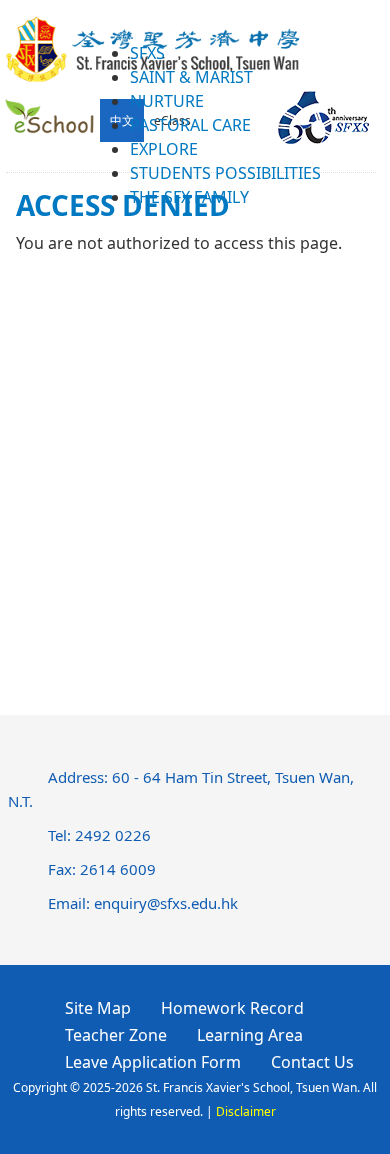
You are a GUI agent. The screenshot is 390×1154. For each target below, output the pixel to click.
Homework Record (232, 1008)
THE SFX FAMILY (189, 197)
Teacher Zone (116, 1035)
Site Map (98, 1008)
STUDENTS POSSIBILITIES (225, 173)
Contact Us (312, 1062)
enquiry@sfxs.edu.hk (166, 903)
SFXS (147, 53)
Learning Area (250, 1035)
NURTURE (167, 101)
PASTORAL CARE (190, 125)
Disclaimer (246, 1111)
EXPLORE (164, 149)
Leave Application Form (153, 1062)
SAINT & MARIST (191, 77)
